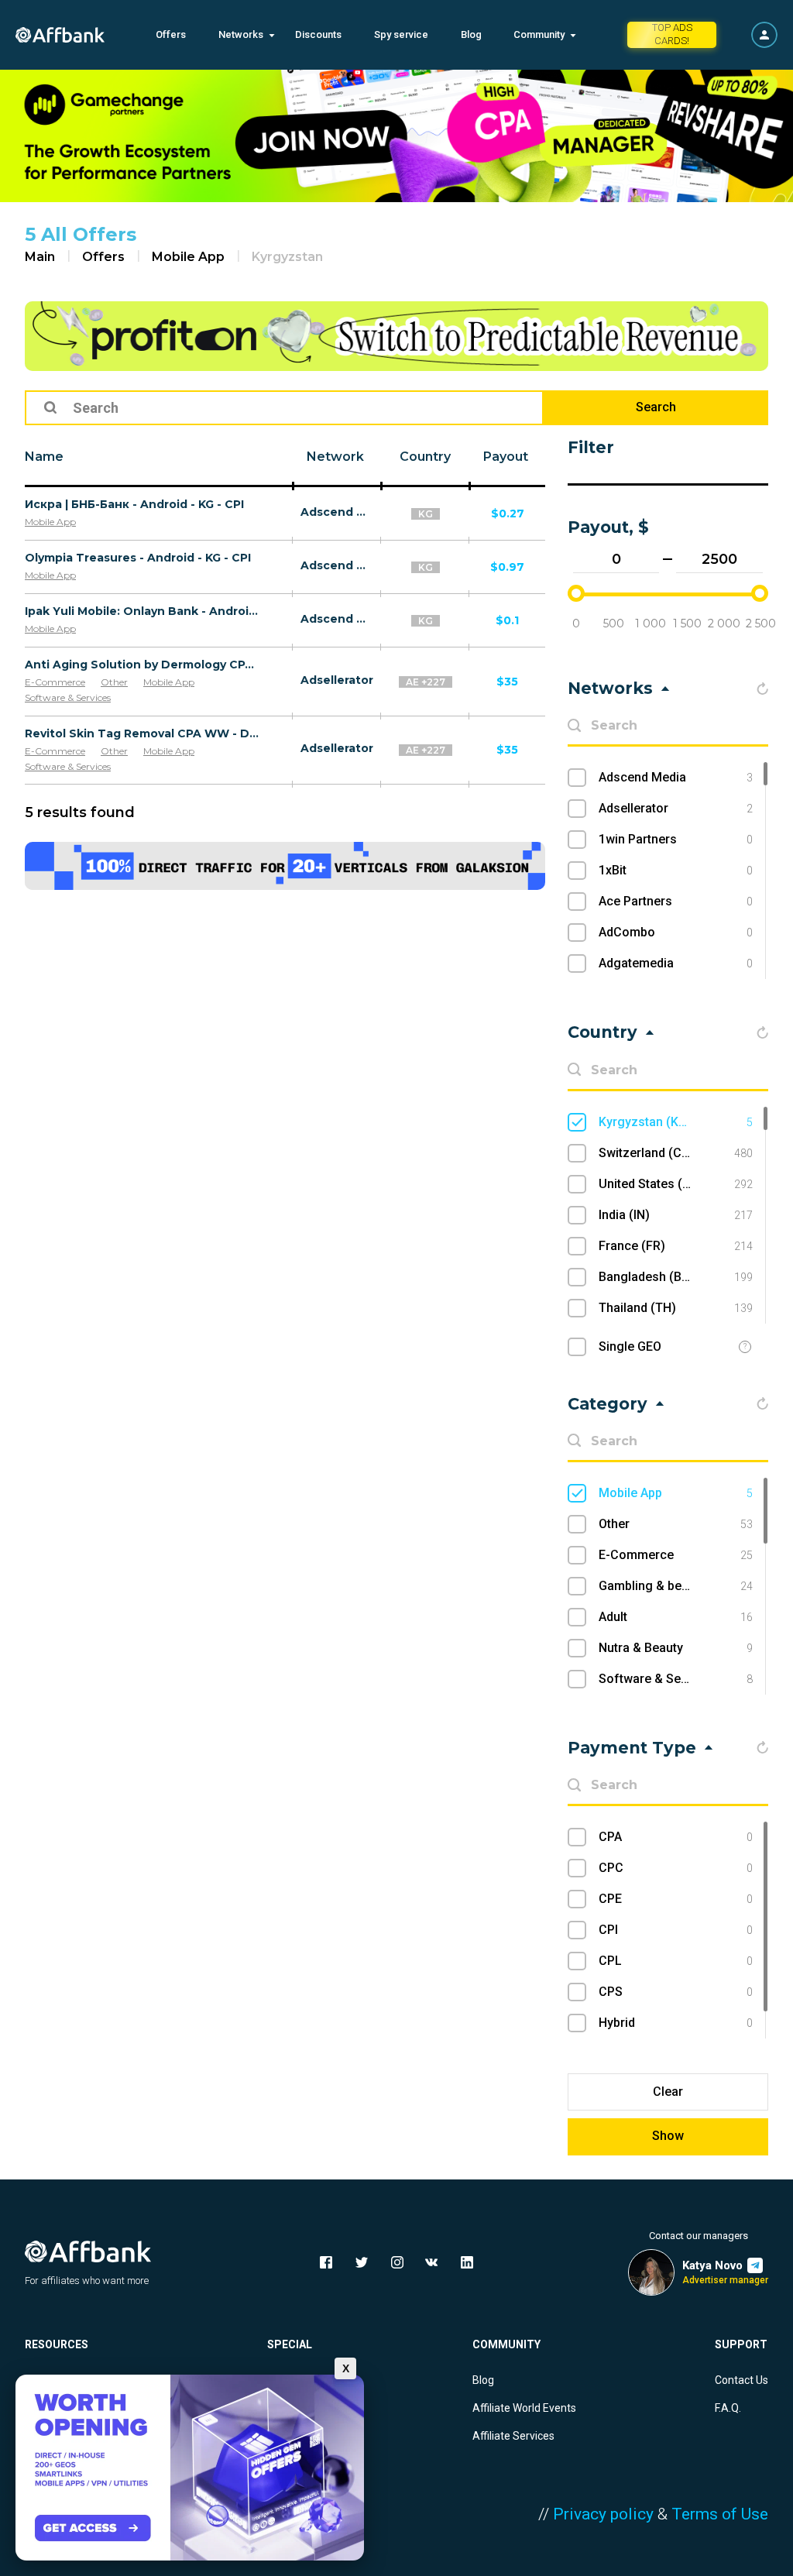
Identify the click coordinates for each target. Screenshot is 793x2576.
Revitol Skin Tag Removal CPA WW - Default (142, 733)
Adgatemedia (676, 963)
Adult (676, 1617)
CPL (676, 1961)
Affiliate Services (513, 2436)
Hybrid (676, 2023)
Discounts (318, 34)
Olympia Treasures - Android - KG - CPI (138, 558)
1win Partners (676, 839)
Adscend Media (337, 512)
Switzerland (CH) (676, 1153)
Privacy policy (603, 2514)
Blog (471, 34)
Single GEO (630, 1346)
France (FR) (676, 1246)
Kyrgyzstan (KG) (676, 1122)
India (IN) (676, 1215)
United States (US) (676, 1184)
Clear (668, 2092)
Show (668, 2136)
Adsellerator (337, 680)
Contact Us (742, 2380)
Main (40, 257)
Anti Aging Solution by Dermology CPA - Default (142, 665)
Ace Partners (676, 901)
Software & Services (68, 697)
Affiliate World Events (524, 2408)
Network (335, 457)
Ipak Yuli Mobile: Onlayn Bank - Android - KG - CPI (142, 611)
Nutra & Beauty (676, 1648)
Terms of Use (720, 2514)
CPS (676, 1992)
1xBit (676, 870)
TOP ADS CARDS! (672, 34)
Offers (171, 34)
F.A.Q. (728, 2408)
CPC (676, 1868)
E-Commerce (55, 682)
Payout (506, 457)
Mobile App (188, 257)
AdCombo (676, 932)
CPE (676, 1899)
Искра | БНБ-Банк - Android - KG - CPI (134, 504)
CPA (676, 1837)
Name (44, 457)
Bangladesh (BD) (676, 1277)
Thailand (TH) (676, 1308)
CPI (676, 1930)
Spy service (401, 34)
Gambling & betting (676, 1586)
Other (114, 682)
